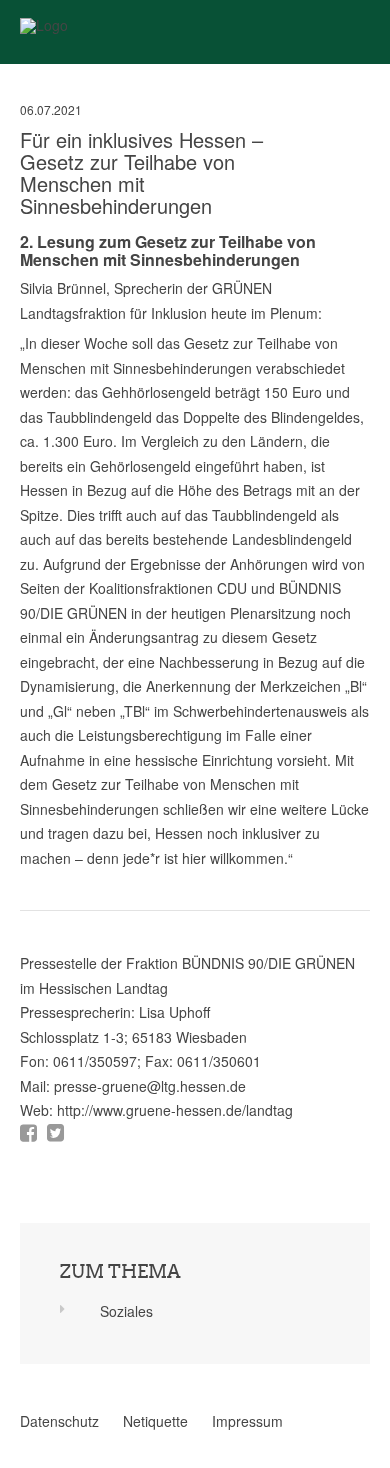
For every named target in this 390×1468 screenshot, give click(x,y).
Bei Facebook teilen (28, 1133)
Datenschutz (59, 1421)
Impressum (247, 1421)
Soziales (126, 1311)
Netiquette (155, 1421)
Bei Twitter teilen (55, 1133)
